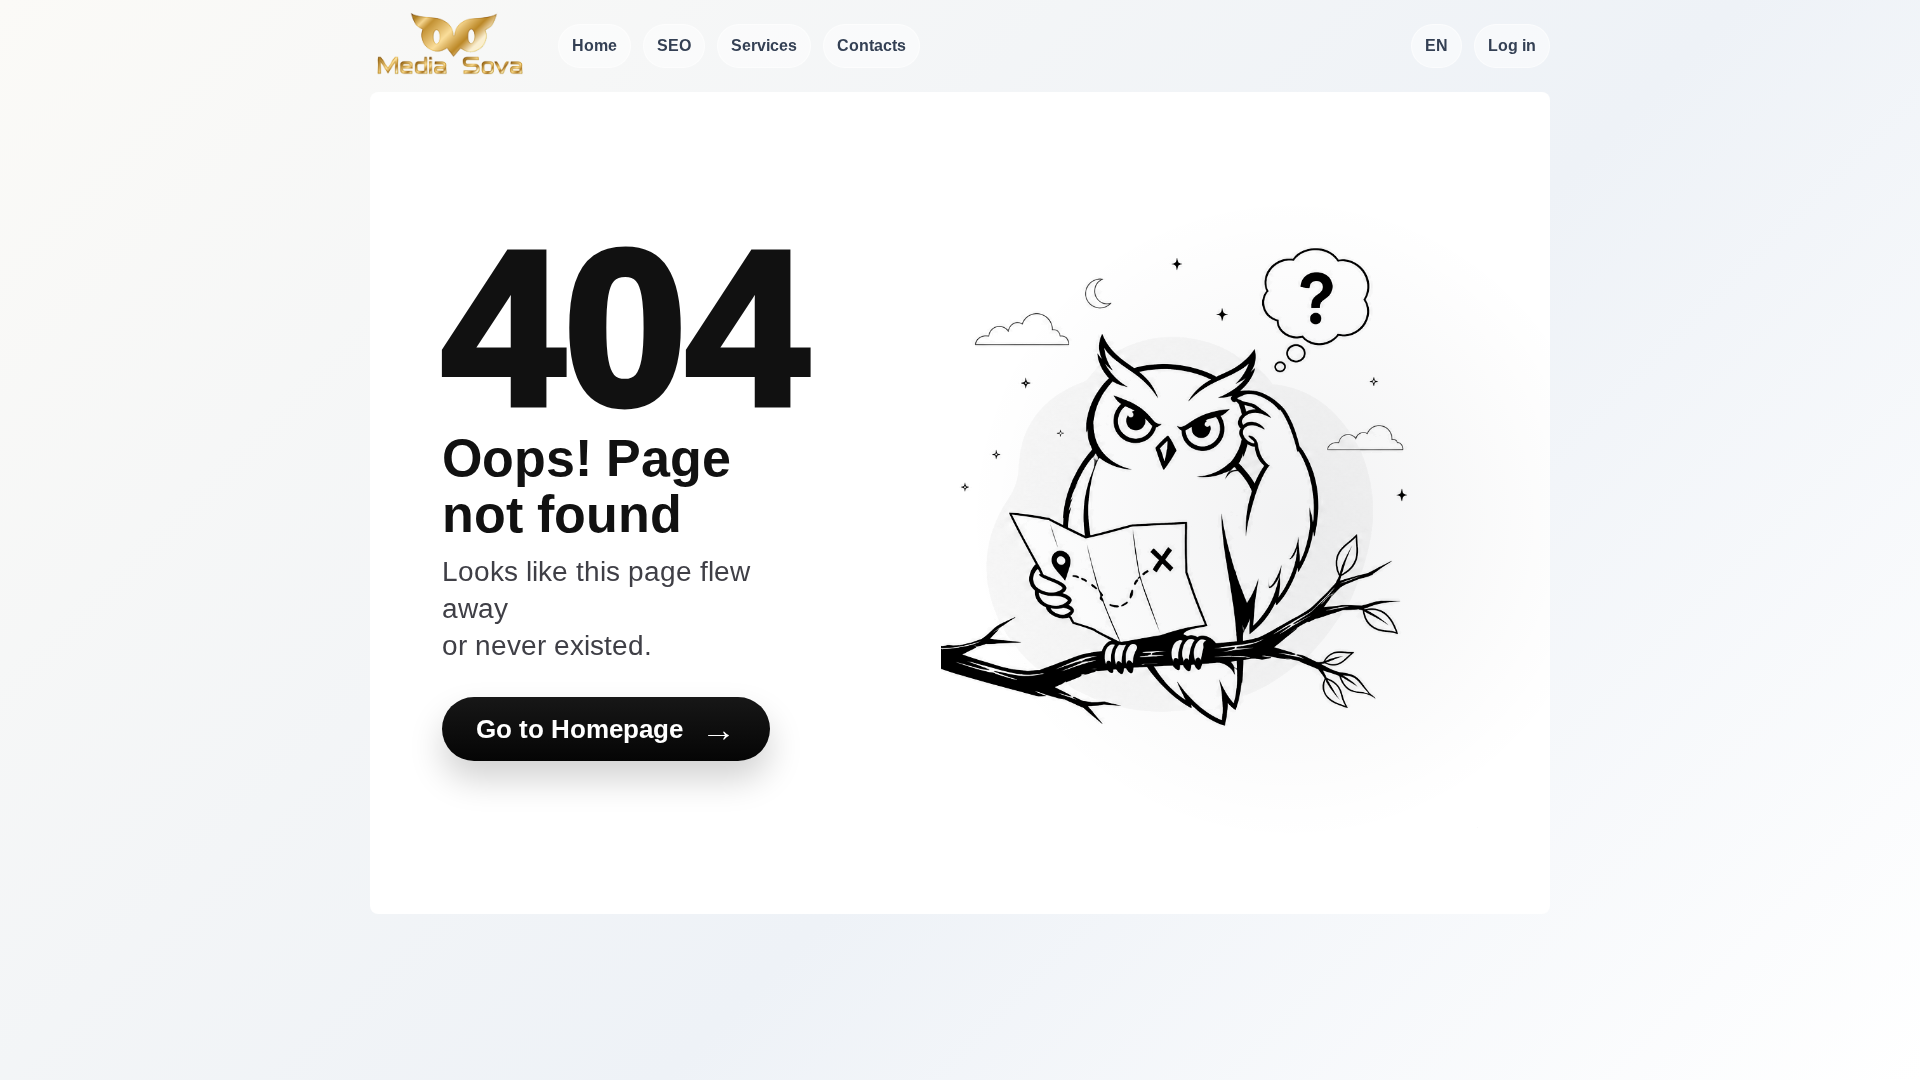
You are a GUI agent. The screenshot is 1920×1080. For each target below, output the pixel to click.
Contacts (871, 45)
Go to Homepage (606, 729)
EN (1436, 45)
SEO (674, 45)
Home (594, 45)
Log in (1512, 45)
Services (764, 45)
